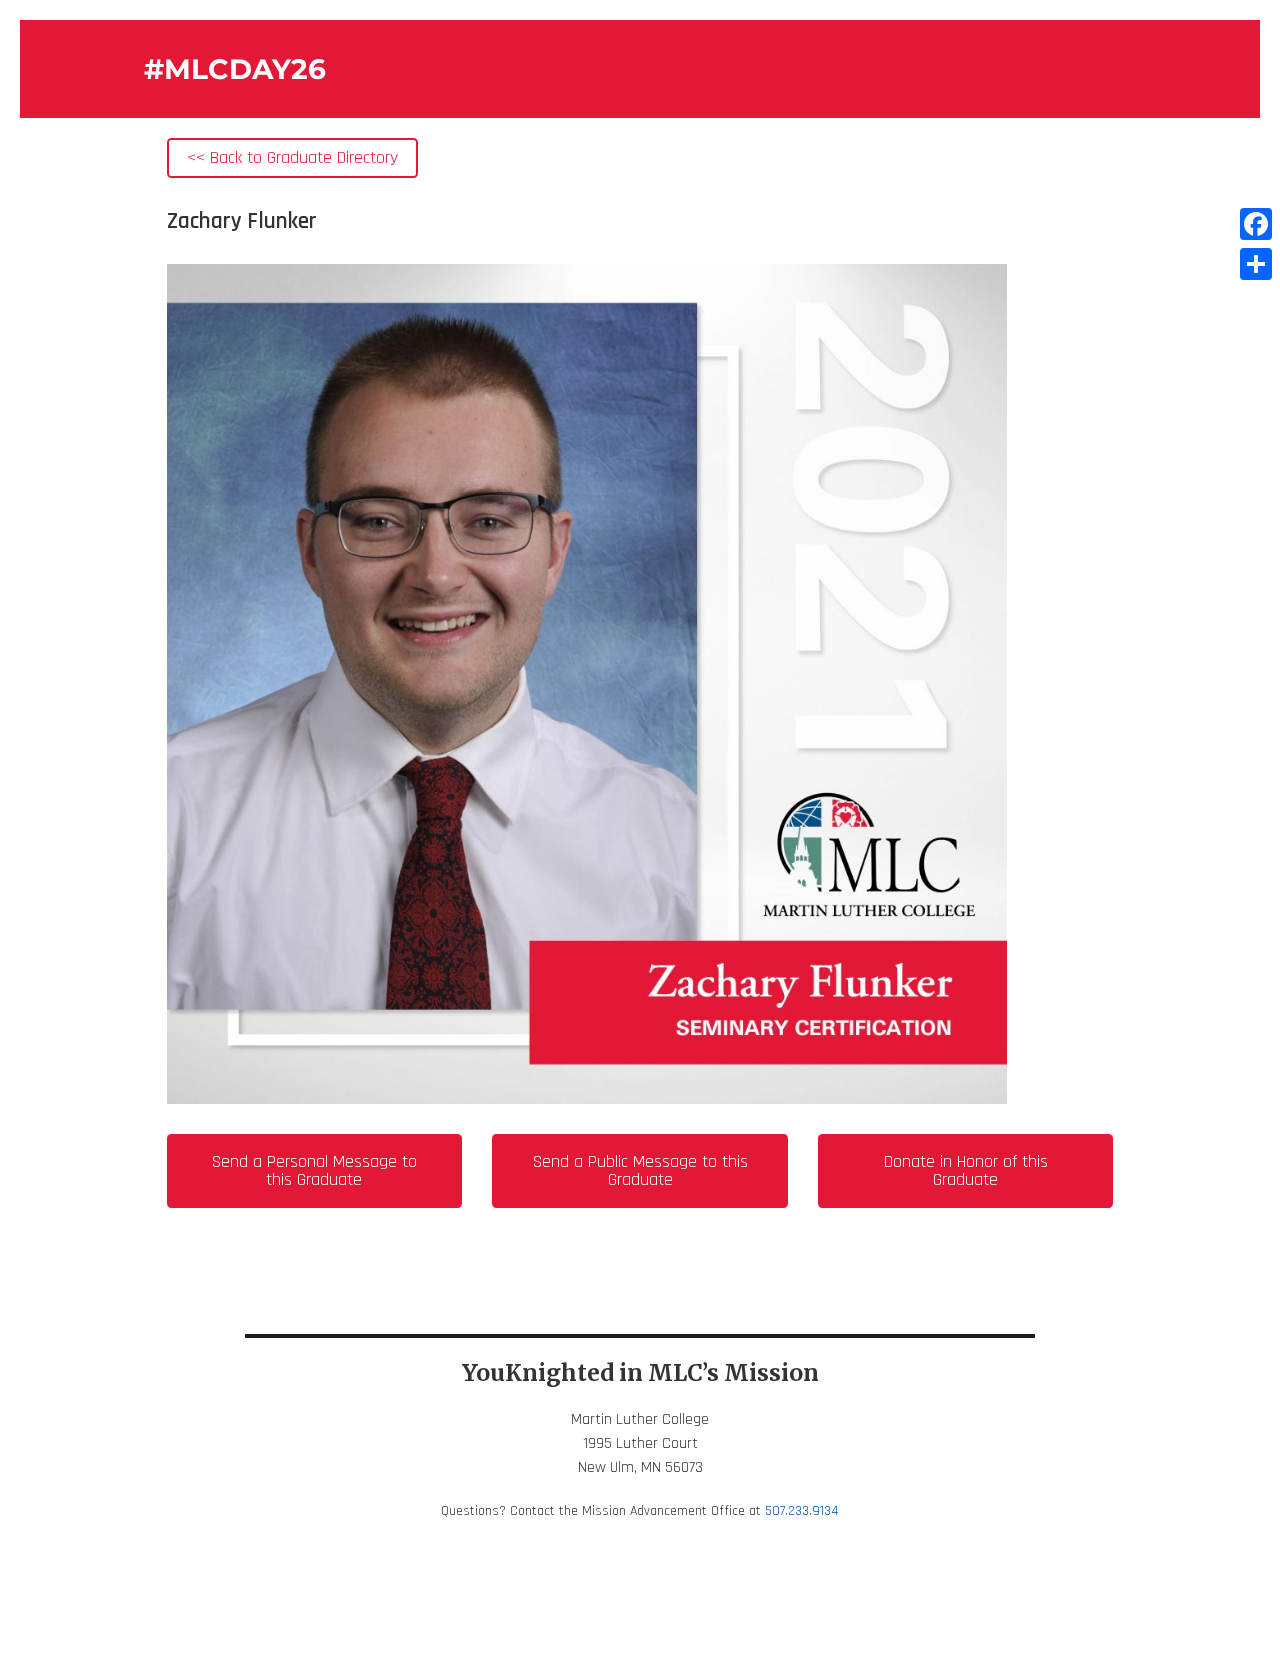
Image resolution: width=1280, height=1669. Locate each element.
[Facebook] (1256, 224)
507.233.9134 (802, 1511)
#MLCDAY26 (235, 69)
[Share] (1256, 264)
